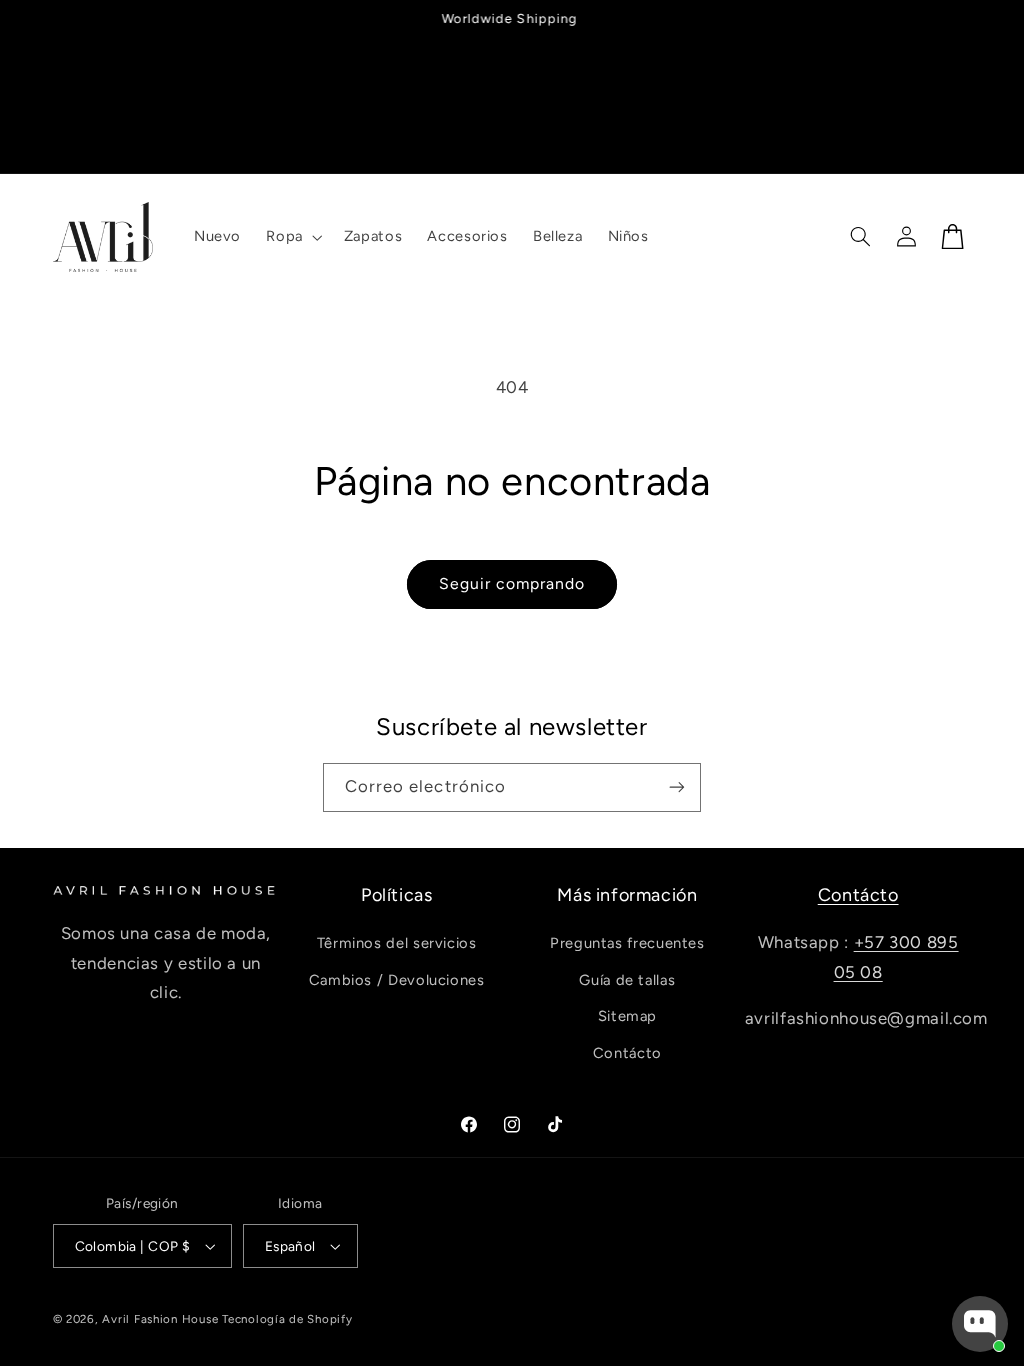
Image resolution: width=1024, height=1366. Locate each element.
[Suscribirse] (677, 787)
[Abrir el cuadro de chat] (980, 1324)
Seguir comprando (512, 583)
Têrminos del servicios (397, 943)
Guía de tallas (627, 980)
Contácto (627, 1053)
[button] (292, 237)
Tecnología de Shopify (287, 1319)
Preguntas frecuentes (627, 943)
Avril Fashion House (160, 1319)
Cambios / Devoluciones (397, 980)
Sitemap (627, 1016)
